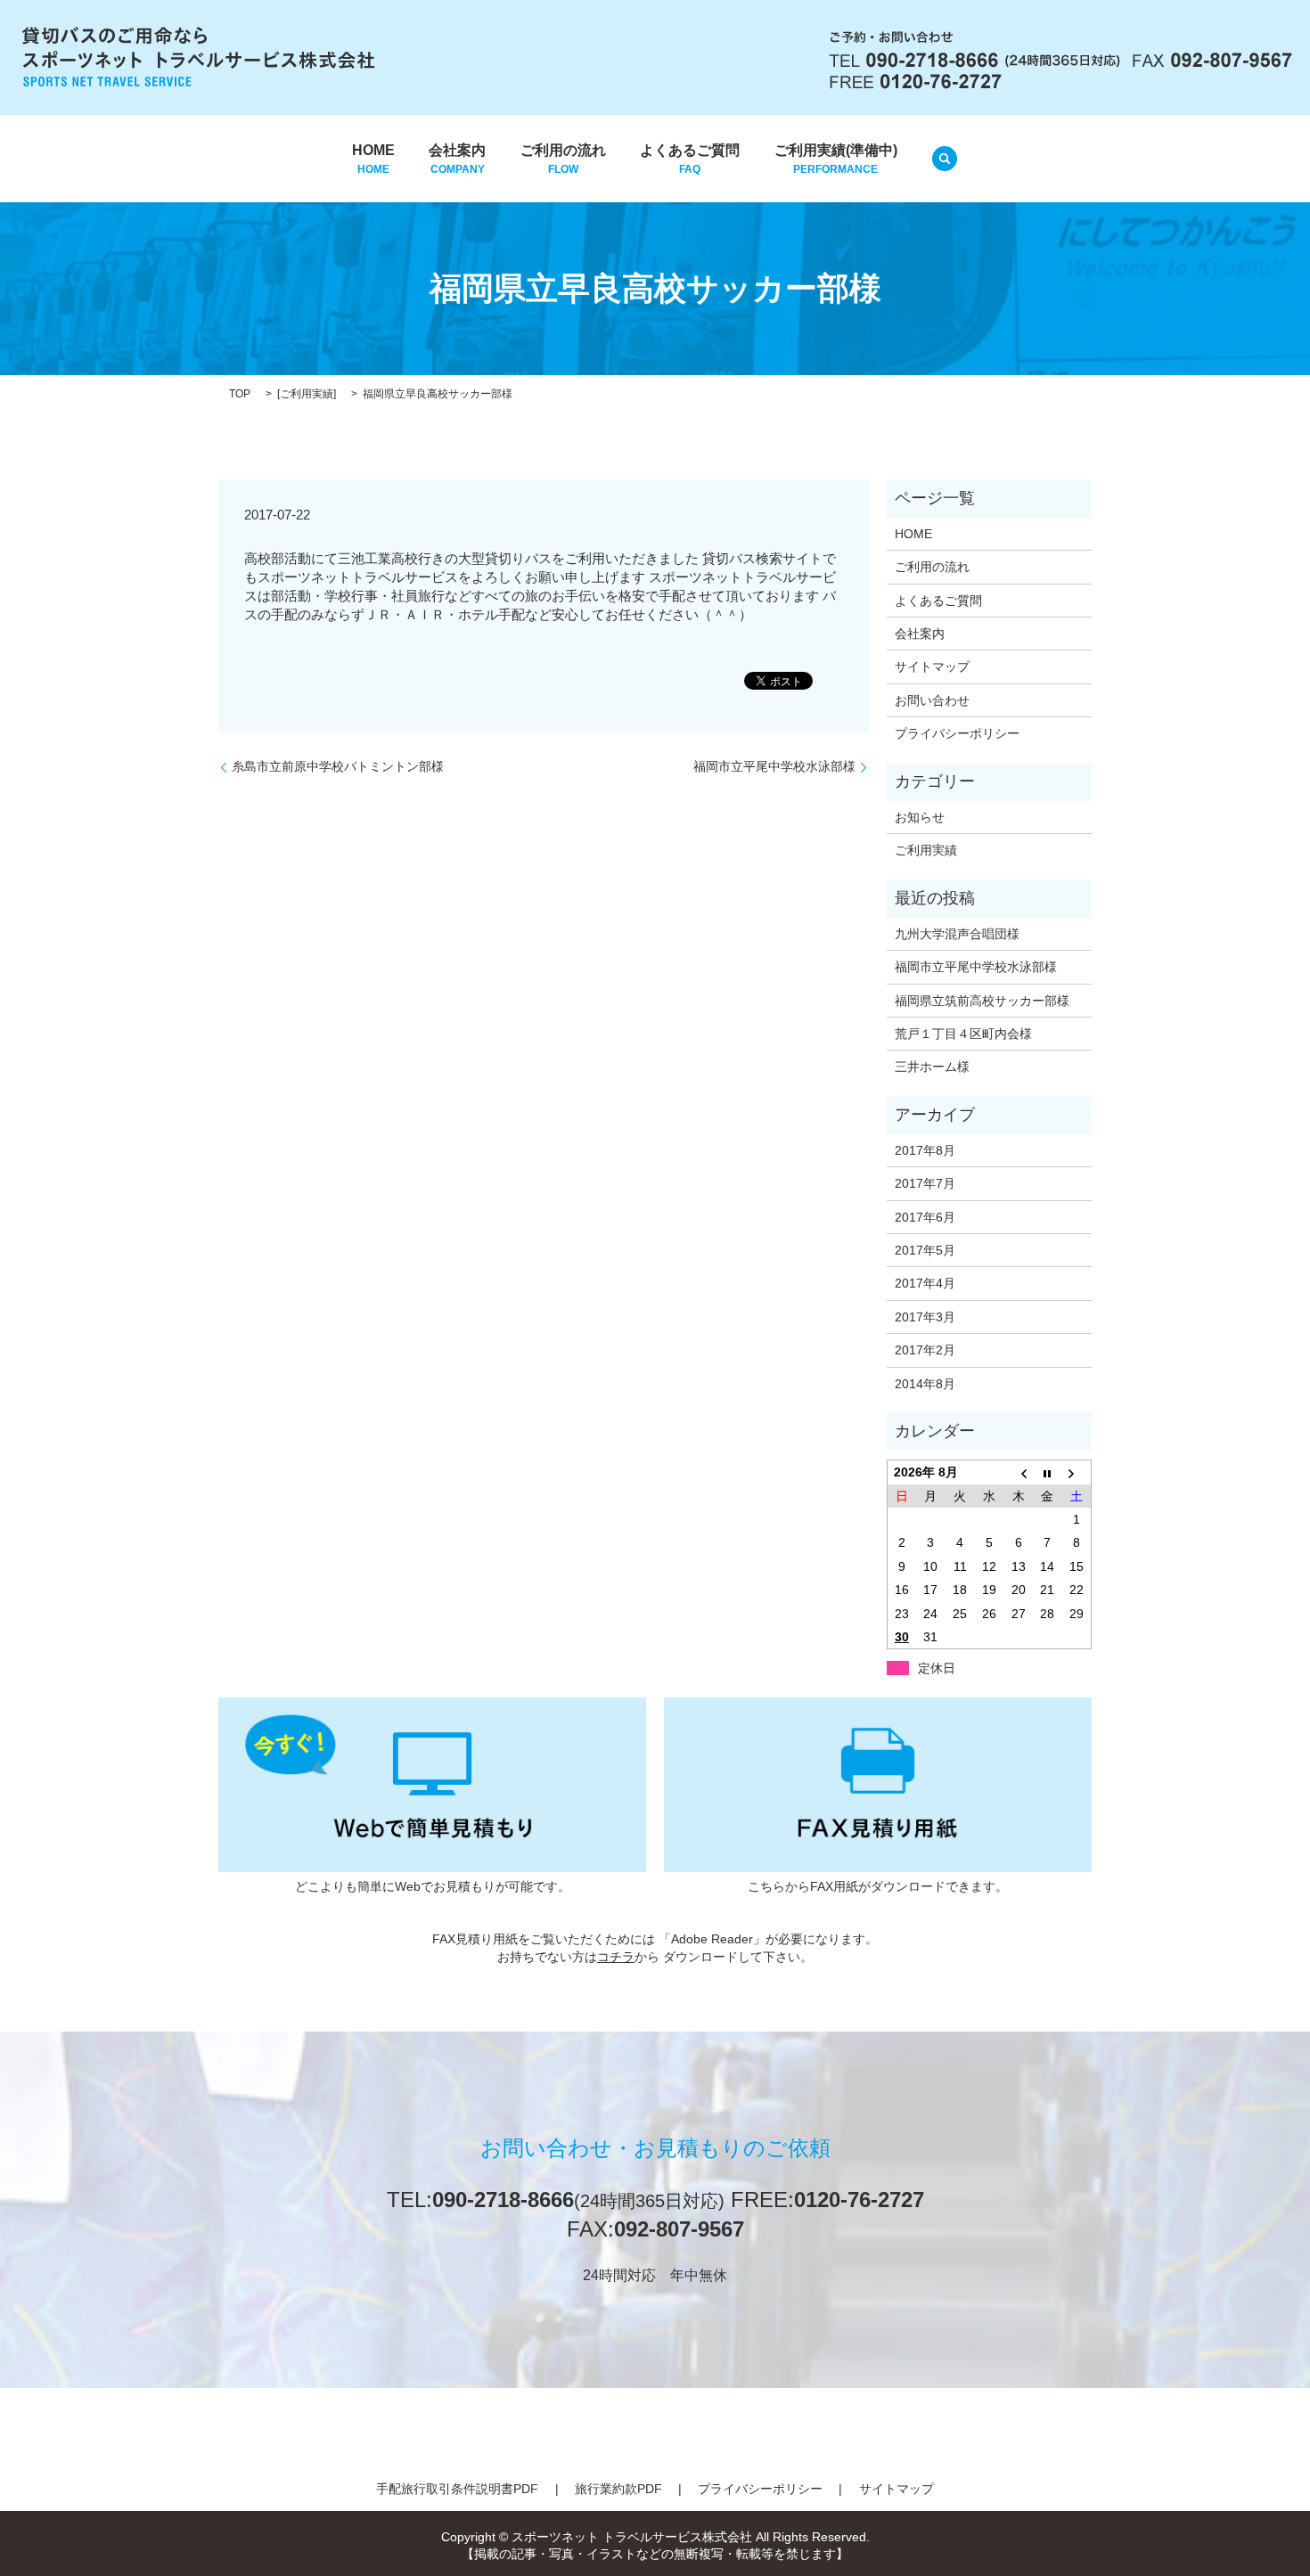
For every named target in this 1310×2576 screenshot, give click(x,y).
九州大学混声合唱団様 (957, 934)
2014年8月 (925, 1384)
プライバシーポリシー (957, 733)
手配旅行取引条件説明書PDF (457, 2489)
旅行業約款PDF (618, 2489)
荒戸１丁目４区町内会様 (963, 1034)
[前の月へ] (1018, 1472)
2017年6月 (925, 1217)
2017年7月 (925, 1183)
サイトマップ (932, 666)
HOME (373, 159)
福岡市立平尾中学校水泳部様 (774, 766)
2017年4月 (925, 1283)
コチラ (616, 1957)
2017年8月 (925, 1150)
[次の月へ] (1077, 1472)
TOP (240, 394)
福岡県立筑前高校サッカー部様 (982, 1001)
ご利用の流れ (563, 159)
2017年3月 (925, 1317)
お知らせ (920, 817)
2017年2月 (925, 1350)
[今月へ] (1048, 1472)
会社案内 (457, 159)
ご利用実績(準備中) (836, 159)
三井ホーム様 (932, 1067)
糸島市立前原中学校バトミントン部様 (338, 766)
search (945, 159)
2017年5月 (925, 1250)
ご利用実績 (307, 394)
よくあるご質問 (690, 159)
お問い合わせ (932, 700)
